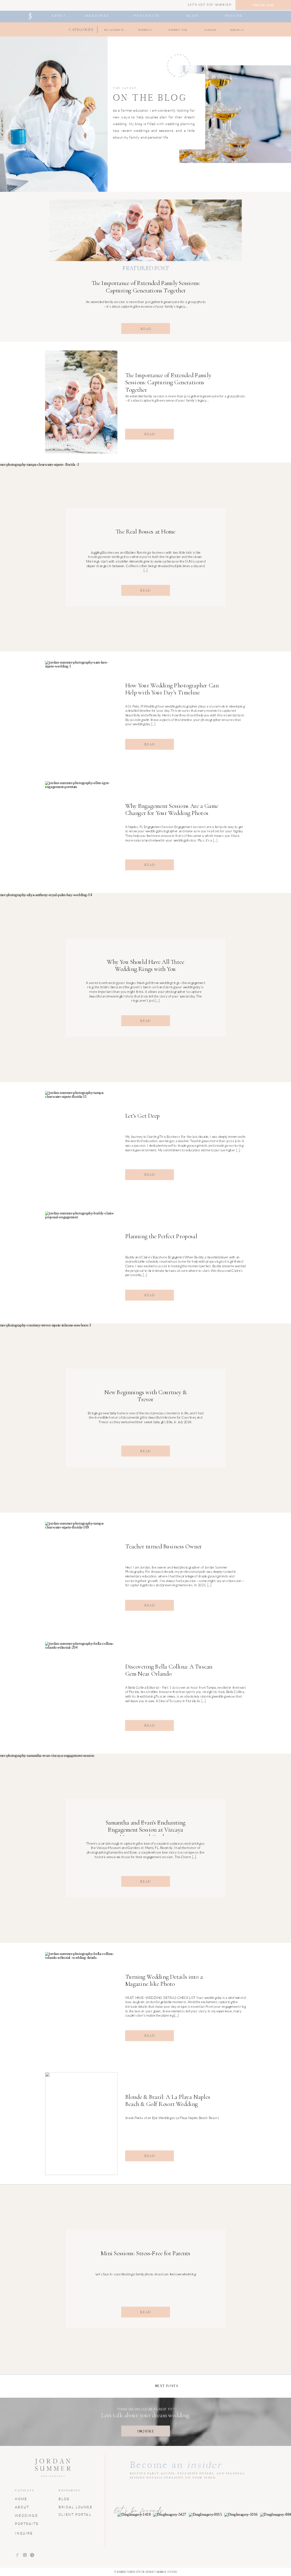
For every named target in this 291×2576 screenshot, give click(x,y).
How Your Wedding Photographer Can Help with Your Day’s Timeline (172, 689)
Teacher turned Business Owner (164, 1546)
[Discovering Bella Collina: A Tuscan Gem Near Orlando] (81, 1693)
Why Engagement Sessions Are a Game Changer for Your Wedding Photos (172, 809)
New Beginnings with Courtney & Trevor (145, 1396)
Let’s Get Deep (143, 1116)
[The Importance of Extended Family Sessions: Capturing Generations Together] (145, 230)
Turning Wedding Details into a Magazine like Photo (164, 1980)
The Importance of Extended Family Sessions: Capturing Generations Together (146, 287)
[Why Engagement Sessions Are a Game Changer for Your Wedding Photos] (81, 832)
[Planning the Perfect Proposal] (81, 1263)
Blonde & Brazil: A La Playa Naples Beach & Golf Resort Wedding (168, 2100)
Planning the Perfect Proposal (161, 1236)
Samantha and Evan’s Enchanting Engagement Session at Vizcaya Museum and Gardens (146, 1830)
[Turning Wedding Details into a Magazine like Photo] (81, 2003)
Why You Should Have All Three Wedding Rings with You (145, 965)
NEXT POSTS (167, 2386)
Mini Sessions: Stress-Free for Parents (146, 2253)
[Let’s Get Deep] (81, 1142)
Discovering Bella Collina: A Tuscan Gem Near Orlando (169, 1670)
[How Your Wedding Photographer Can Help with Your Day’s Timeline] (81, 712)
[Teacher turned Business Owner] (81, 1573)
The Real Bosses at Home (145, 532)
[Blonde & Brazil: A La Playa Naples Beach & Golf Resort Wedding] (81, 2124)
